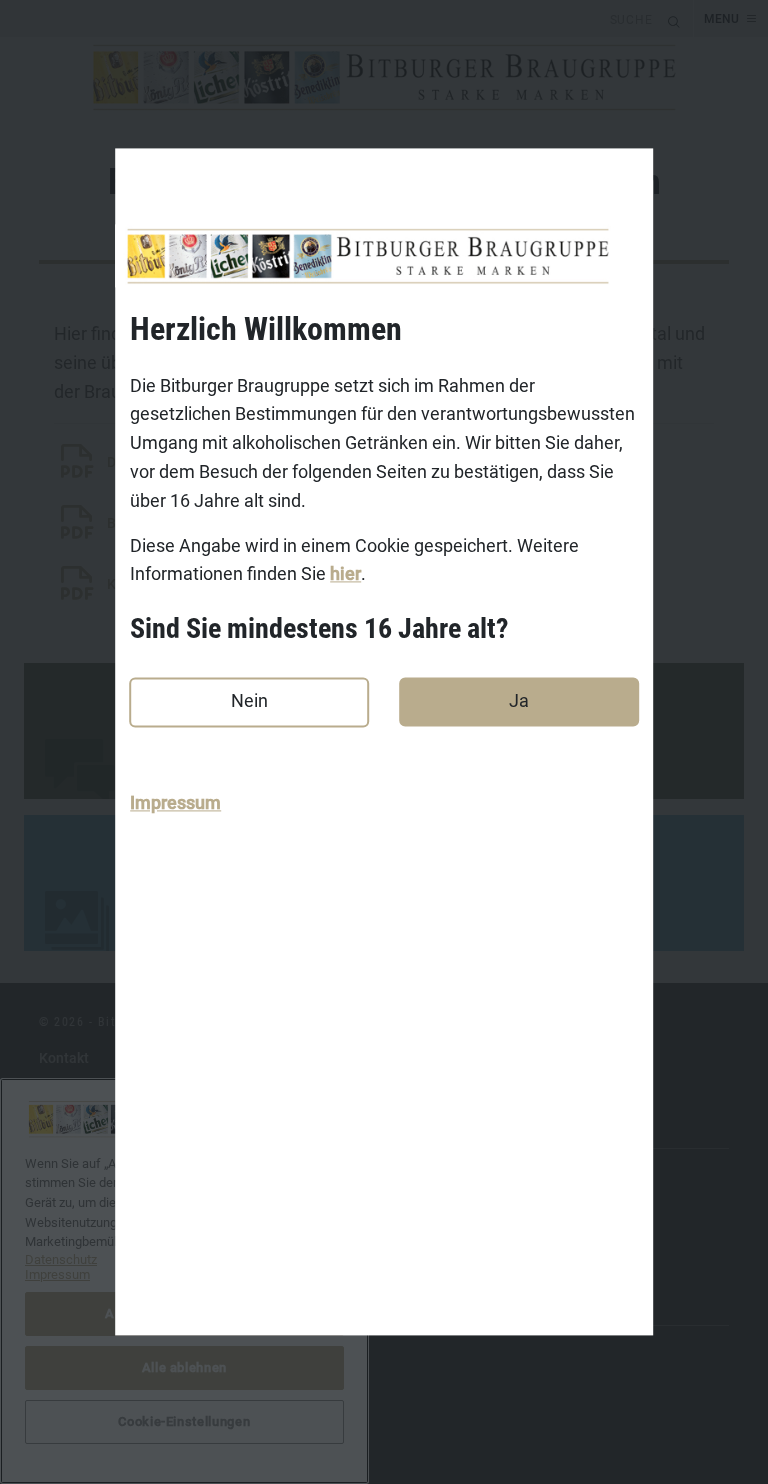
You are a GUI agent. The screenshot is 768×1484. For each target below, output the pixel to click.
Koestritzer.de (84, 1235)
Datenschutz (79, 1120)
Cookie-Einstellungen (107, 1412)
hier (345, 574)
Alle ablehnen (185, 1367)
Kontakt (64, 1058)
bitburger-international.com (128, 1381)
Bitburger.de (78, 1173)
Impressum (175, 803)
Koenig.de (71, 1204)
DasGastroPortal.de (102, 1350)
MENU (721, 19)
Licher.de (68, 1266)
